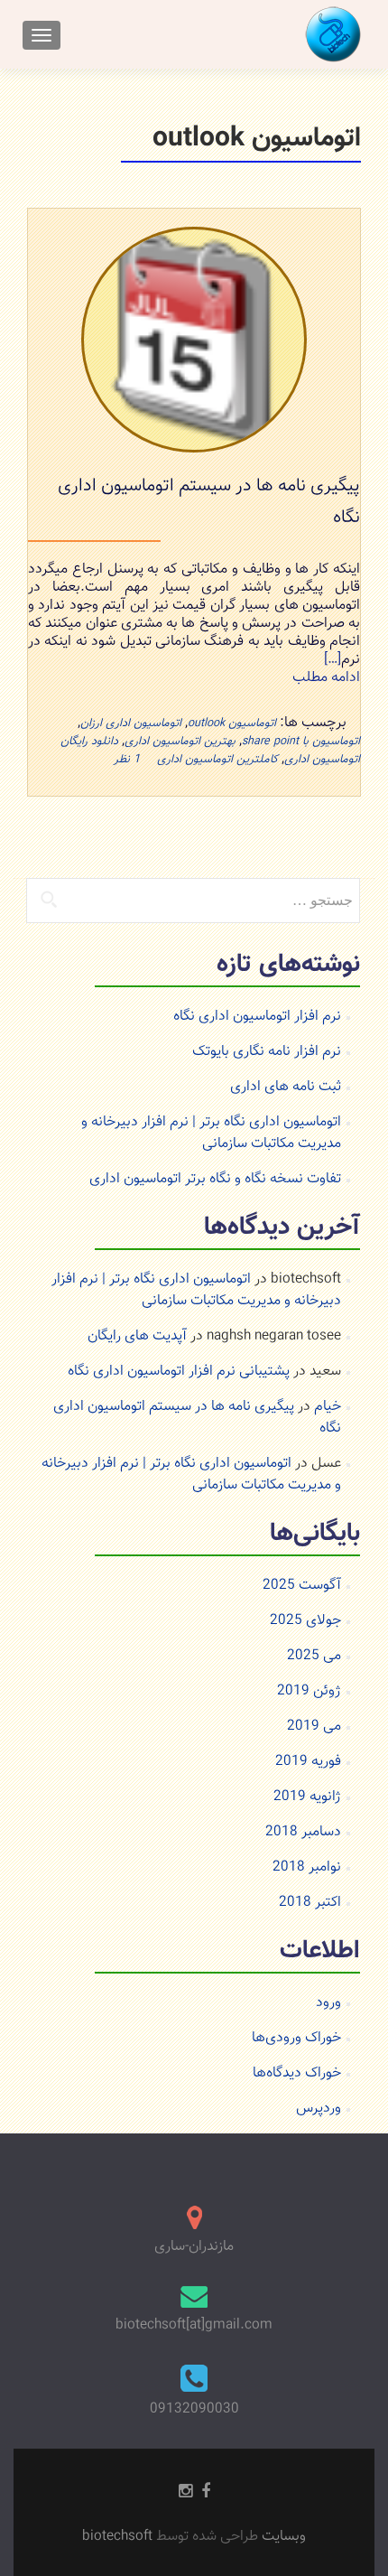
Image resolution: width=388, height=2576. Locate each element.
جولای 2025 (305, 1621)
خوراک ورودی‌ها (296, 2038)
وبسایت (282, 2537)
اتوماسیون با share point (301, 742)
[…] (333, 660)
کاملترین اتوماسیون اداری (217, 760)
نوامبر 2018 (307, 1867)
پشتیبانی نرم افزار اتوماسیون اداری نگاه (179, 1372)
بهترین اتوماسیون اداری (180, 742)
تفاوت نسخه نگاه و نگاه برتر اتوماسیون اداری (215, 1179)
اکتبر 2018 (310, 1903)
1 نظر (127, 760)
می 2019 (314, 1727)
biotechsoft (119, 2537)
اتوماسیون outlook (232, 723)
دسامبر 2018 (303, 1832)
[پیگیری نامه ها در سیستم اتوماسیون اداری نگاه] (194, 340)
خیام (328, 1407)
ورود (328, 2003)
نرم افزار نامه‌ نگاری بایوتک (267, 1052)
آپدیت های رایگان (137, 1336)
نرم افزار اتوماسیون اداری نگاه (257, 1017)
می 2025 (314, 1656)
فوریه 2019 (308, 1762)
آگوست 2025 (302, 1586)
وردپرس (319, 2109)
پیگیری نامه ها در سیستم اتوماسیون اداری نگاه (197, 1418)
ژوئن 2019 (309, 1691)
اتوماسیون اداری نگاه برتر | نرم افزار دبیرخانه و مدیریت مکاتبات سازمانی (211, 1133)
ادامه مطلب (326, 678)
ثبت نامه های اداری (286, 1087)
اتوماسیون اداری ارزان (131, 723)
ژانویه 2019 (307, 1797)
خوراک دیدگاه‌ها (297, 2073)
